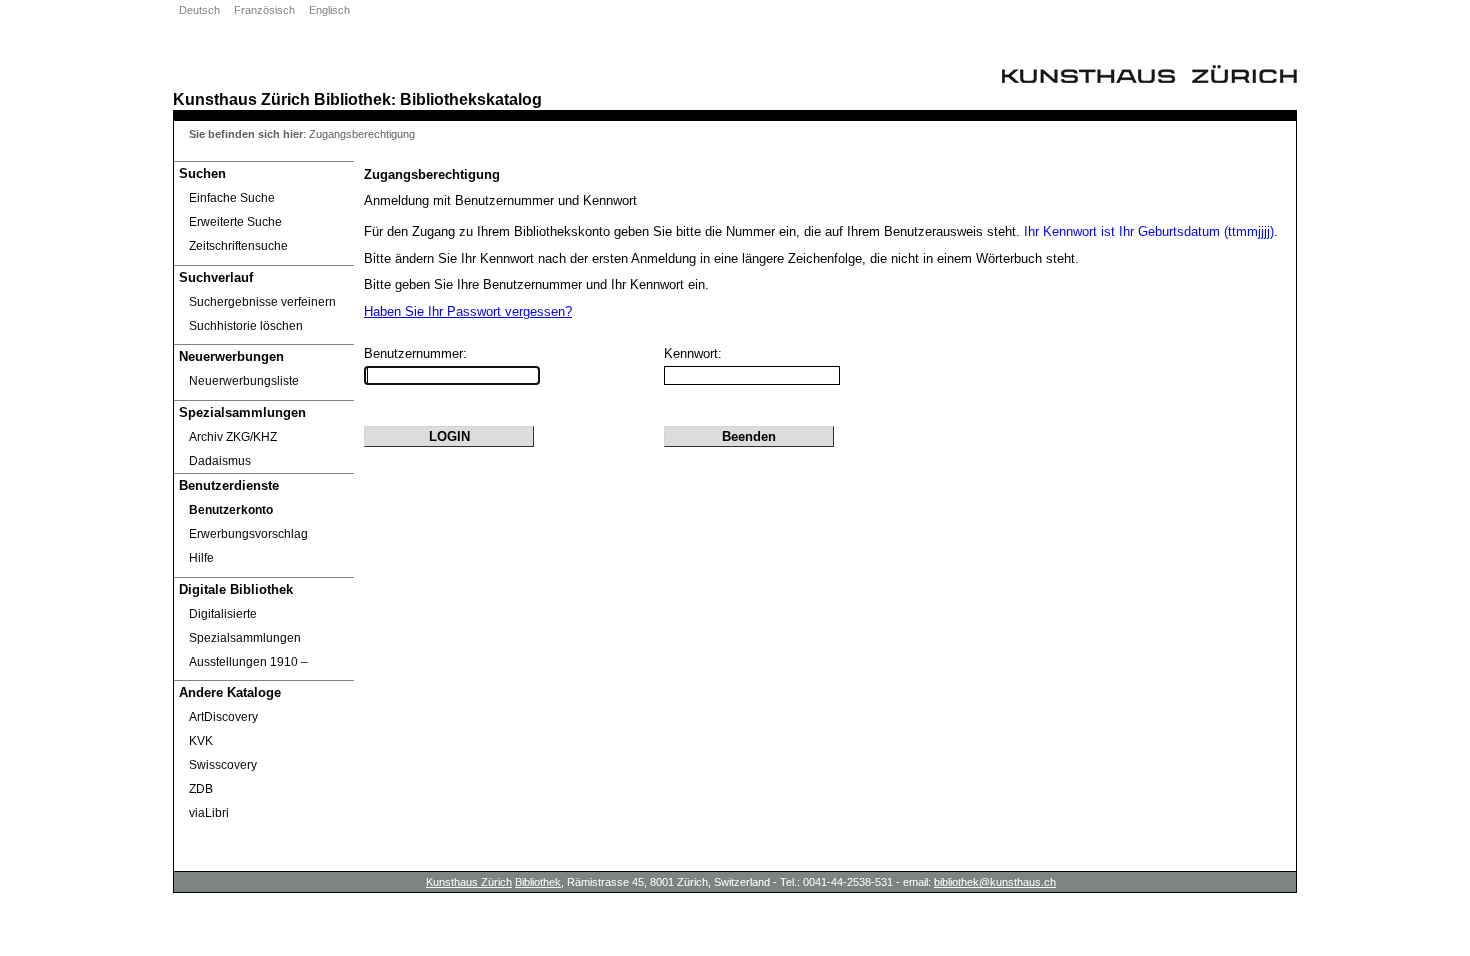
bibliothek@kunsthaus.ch (995, 882)
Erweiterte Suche (235, 222)
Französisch (264, 10)
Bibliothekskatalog (471, 99)
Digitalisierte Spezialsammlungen (245, 626)
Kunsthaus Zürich (241, 99)
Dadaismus (220, 461)
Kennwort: (693, 353)
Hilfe (201, 558)
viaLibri (209, 813)
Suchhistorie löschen (246, 326)
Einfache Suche (232, 198)
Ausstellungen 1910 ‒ (248, 662)
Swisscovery (223, 765)
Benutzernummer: (415, 353)
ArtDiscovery (223, 717)
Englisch (329, 10)
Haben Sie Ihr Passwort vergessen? (468, 311)
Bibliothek (352, 99)
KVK (201, 741)
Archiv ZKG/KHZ (233, 437)
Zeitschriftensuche (238, 246)
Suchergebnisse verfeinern (262, 302)
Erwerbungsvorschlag (248, 534)
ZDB (201, 789)
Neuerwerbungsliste (244, 381)
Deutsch (199, 10)
